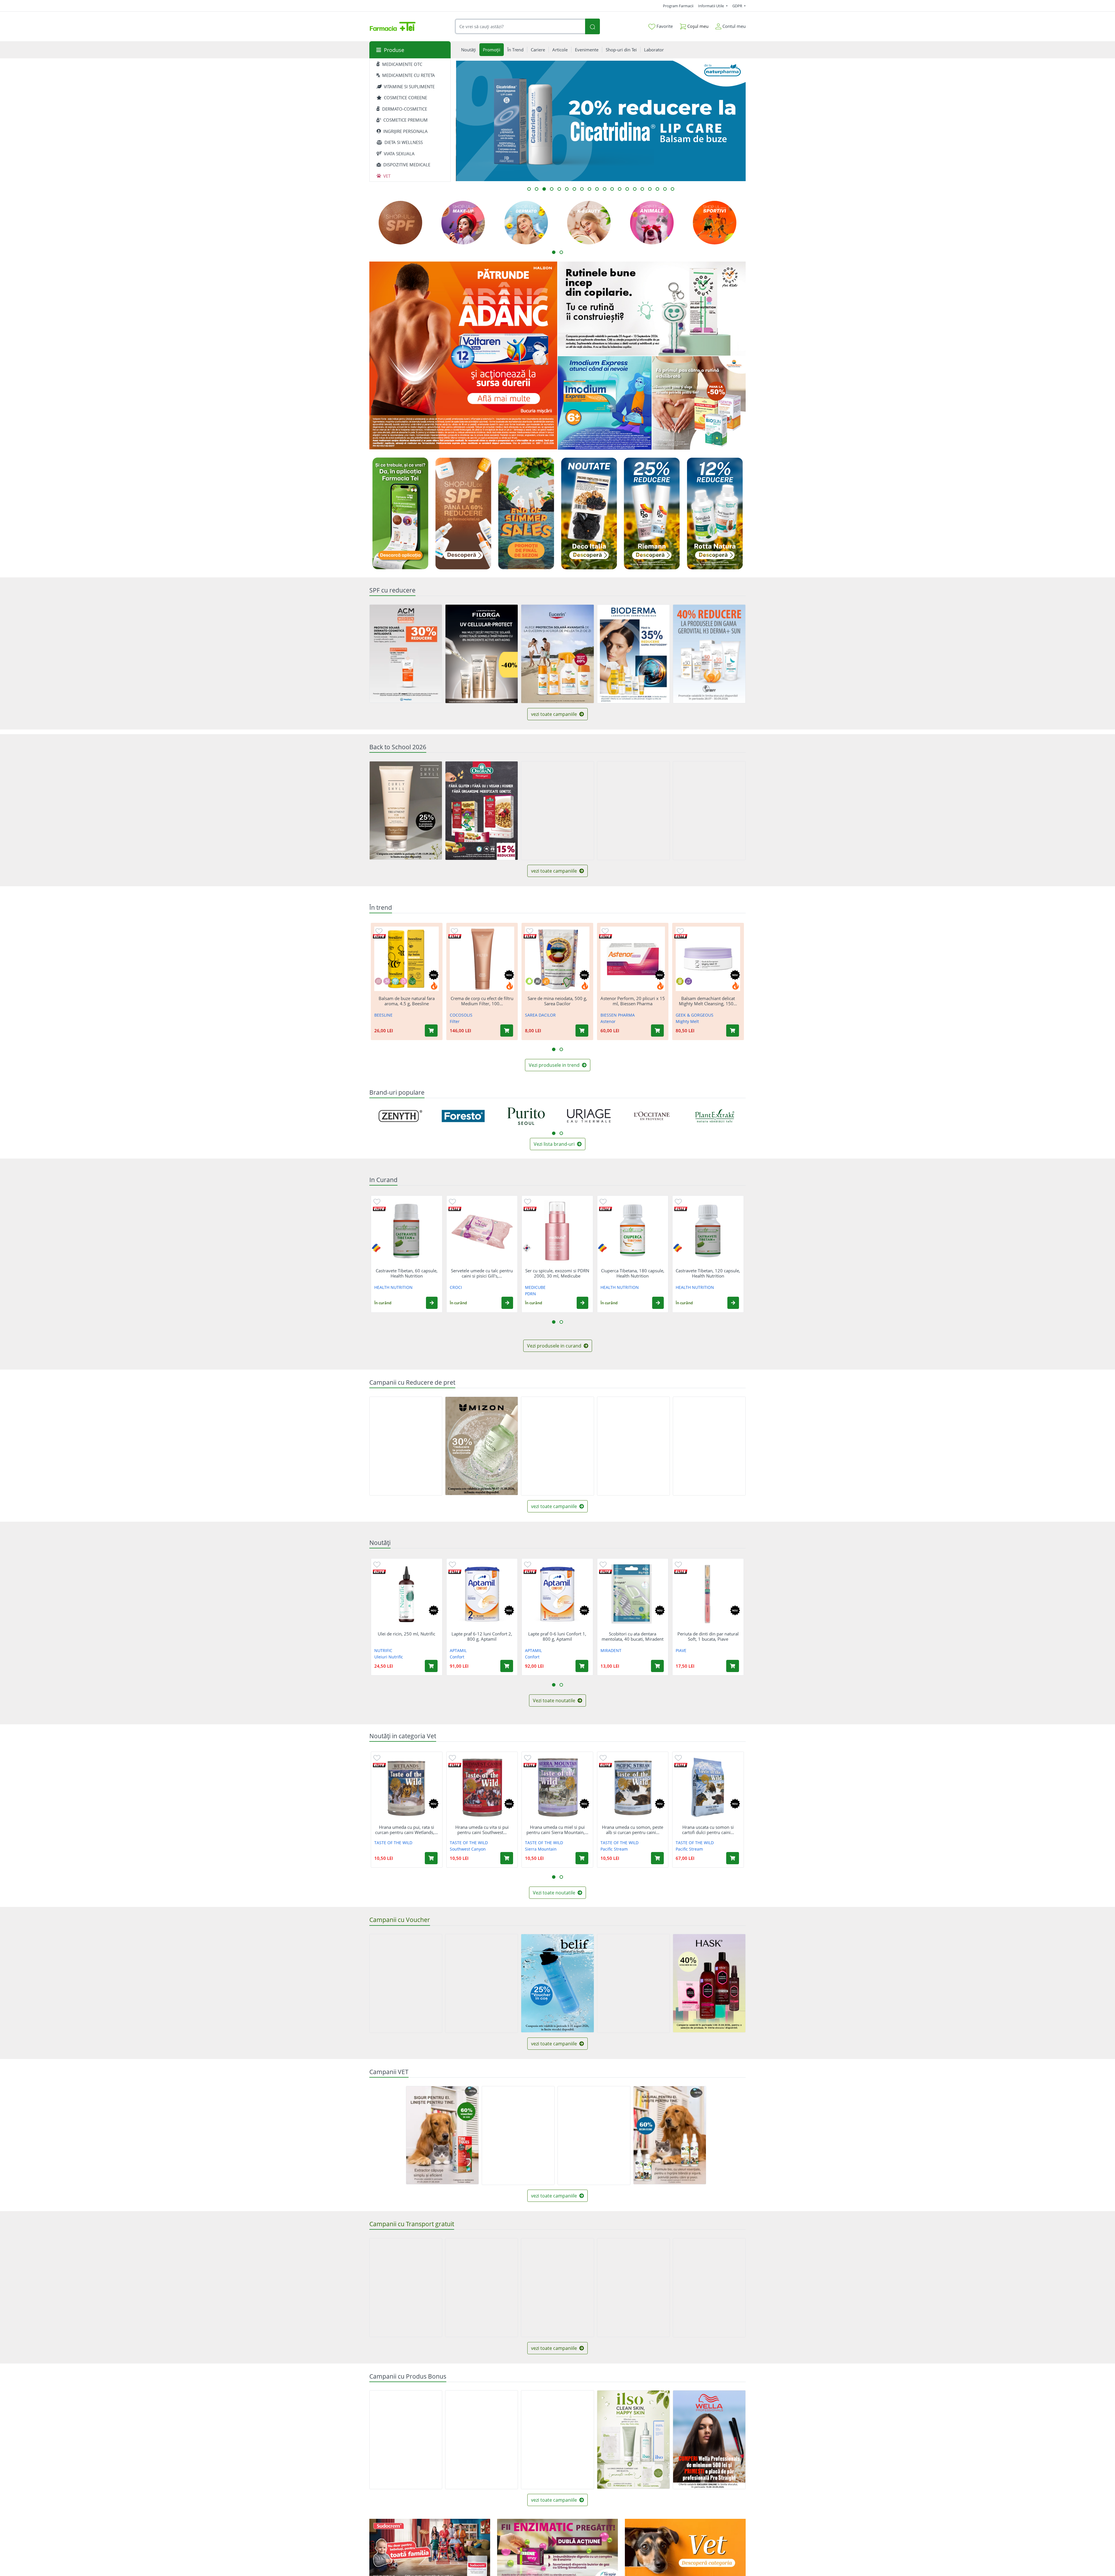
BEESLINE (383, 1015)
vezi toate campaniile (555, 714)
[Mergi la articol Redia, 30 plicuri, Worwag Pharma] (582, 189)
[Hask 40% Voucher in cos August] (709, 1983)
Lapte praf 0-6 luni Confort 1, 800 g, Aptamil (557, 1636)
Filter (455, 1021)
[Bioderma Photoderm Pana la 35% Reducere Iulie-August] (633, 654)
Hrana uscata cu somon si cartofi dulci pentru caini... (708, 1830)
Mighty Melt (687, 1021)
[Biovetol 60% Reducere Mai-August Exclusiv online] (670, 2135)
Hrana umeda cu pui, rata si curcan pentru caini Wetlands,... (407, 1830)
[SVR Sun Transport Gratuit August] (406, 2288)
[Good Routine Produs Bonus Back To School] (652, 309)
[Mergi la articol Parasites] (672, 189)
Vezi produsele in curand (555, 1346)
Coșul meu (697, 26)
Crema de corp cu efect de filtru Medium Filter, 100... (482, 1001)
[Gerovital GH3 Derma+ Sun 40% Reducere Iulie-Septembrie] (709, 654)
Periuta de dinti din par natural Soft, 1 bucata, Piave (708, 1636)
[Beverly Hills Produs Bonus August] (557, 2440)
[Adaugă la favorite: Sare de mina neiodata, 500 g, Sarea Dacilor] (530, 931)
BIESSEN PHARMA (618, 1015)
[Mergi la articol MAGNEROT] (552, 189)
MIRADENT (611, 1650)
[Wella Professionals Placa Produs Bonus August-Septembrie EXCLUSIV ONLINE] (709, 2440)
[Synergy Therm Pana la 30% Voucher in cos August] (482, 1983)
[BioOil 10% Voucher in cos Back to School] (633, 811)
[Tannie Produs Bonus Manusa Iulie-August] (482, 2440)
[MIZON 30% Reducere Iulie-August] (482, 1446)
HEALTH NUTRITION (393, 1287)
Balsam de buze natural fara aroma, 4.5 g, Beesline (407, 1001)
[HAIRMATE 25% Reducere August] (709, 1446)
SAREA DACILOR (540, 1015)
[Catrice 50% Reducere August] (557, 1446)
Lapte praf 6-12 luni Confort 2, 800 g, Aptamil (482, 1636)
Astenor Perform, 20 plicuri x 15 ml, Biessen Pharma (633, 1001)
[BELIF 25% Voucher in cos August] (557, 1983)
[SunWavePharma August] (699, 403)
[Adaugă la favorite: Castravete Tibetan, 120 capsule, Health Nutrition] (678, 1201)
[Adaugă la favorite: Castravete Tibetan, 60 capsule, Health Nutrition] (377, 1201)
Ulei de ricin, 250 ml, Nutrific (407, 1634)
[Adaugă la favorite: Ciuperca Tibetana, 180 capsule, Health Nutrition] (603, 1201)
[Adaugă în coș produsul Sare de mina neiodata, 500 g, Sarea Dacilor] (582, 1031)
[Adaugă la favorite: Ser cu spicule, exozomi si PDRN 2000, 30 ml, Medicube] (528, 1201)
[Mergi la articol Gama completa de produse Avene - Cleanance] (620, 189)
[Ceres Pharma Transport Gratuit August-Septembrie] (633, 2288)
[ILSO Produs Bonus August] (633, 2440)
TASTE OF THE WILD (393, 1843)
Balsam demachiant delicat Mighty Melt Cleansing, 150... (708, 1001)
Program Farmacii (678, 6)
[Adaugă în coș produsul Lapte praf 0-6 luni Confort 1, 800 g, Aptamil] (582, 1666)
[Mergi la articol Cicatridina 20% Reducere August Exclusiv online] (544, 189)
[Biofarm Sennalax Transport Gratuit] (557, 2288)
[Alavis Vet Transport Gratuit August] (594, 2135)
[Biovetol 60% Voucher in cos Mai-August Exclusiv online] (442, 2135)
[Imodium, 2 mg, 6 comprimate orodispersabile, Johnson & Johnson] (605, 403)
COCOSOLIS (461, 1015)
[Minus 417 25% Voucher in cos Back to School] (557, 811)
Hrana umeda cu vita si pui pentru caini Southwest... (482, 1830)
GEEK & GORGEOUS (695, 1015)
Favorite (664, 26)
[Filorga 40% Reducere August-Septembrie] (482, 654)
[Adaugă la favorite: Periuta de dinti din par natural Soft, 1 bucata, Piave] (678, 1564)
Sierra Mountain (541, 1849)
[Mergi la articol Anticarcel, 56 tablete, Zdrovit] (612, 189)
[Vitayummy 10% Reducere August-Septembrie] (633, 1446)
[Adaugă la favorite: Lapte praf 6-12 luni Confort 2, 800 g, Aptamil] (452, 1564)
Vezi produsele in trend (555, 1065)
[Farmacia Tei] (393, 26)
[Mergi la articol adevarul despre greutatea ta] (537, 189)
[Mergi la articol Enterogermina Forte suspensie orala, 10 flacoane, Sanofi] (529, 189)
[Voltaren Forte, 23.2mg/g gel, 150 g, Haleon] (463, 356)
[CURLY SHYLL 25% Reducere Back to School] (406, 810)
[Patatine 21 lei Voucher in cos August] (633, 1983)
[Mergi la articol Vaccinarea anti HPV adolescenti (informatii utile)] (635, 189)
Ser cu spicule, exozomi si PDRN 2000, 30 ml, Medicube (557, 1273)
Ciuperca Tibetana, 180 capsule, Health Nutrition (633, 1273)
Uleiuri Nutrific (389, 1657)
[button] (432, 1303)
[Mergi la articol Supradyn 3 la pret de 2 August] (567, 189)
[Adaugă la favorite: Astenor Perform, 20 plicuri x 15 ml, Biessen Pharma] (605, 931)
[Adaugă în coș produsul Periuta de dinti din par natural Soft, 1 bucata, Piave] (733, 1666)
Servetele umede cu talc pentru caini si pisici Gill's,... (482, 1273)
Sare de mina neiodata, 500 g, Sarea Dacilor (557, 1001)
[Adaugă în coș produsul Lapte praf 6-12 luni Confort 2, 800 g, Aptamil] (507, 1666)
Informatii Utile (711, 6)
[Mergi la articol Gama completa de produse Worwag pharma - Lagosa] (559, 189)
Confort (457, 1657)
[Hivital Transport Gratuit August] (482, 2288)
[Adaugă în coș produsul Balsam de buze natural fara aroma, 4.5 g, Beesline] (431, 1031)
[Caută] (592, 27)
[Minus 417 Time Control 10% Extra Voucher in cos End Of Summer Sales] (406, 1983)
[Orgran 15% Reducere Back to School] (482, 811)
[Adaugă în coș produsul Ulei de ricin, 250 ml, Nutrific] (431, 1666)
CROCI (456, 1287)
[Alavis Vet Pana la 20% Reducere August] (518, 2135)
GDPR (738, 6)
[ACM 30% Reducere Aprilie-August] (406, 654)
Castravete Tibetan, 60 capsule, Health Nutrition (407, 1273)
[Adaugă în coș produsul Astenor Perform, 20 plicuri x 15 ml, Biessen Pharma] (657, 1031)
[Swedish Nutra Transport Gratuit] (709, 2288)
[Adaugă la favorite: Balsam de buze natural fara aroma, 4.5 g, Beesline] (379, 931)
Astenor (608, 1021)
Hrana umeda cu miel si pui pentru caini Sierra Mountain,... (557, 1830)
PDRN (530, 1294)
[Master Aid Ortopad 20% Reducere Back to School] (709, 811)
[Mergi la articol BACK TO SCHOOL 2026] (597, 189)
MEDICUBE (535, 1287)
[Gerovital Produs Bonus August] (406, 2440)
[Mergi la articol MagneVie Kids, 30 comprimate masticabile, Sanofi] (665, 189)
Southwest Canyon (468, 1849)
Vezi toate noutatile (555, 1700)
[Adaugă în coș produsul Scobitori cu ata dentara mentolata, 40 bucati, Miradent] (657, 1666)
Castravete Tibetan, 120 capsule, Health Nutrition (708, 1273)
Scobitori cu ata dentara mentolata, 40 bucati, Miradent (633, 1636)
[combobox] (520, 27)
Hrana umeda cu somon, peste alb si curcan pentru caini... (633, 1830)
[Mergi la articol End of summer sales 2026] (627, 189)
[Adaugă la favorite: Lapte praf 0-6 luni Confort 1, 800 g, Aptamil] (528, 1564)
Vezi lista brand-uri (555, 1144)
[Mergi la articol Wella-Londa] (657, 189)
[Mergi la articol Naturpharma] (650, 189)
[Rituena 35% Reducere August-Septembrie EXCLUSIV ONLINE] (406, 1446)
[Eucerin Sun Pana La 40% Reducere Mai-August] (557, 654)
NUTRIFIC (383, 1650)
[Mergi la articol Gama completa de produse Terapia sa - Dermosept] (589, 189)
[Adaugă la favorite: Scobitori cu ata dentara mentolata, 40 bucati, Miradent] (603, 1564)
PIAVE (681, 1650)
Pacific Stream (614, 1849)
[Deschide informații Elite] (379, 936)
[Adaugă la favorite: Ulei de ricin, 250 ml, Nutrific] (377, 1564)
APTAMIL (458, 1650)
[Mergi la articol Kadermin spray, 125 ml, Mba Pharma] (605, 189)
